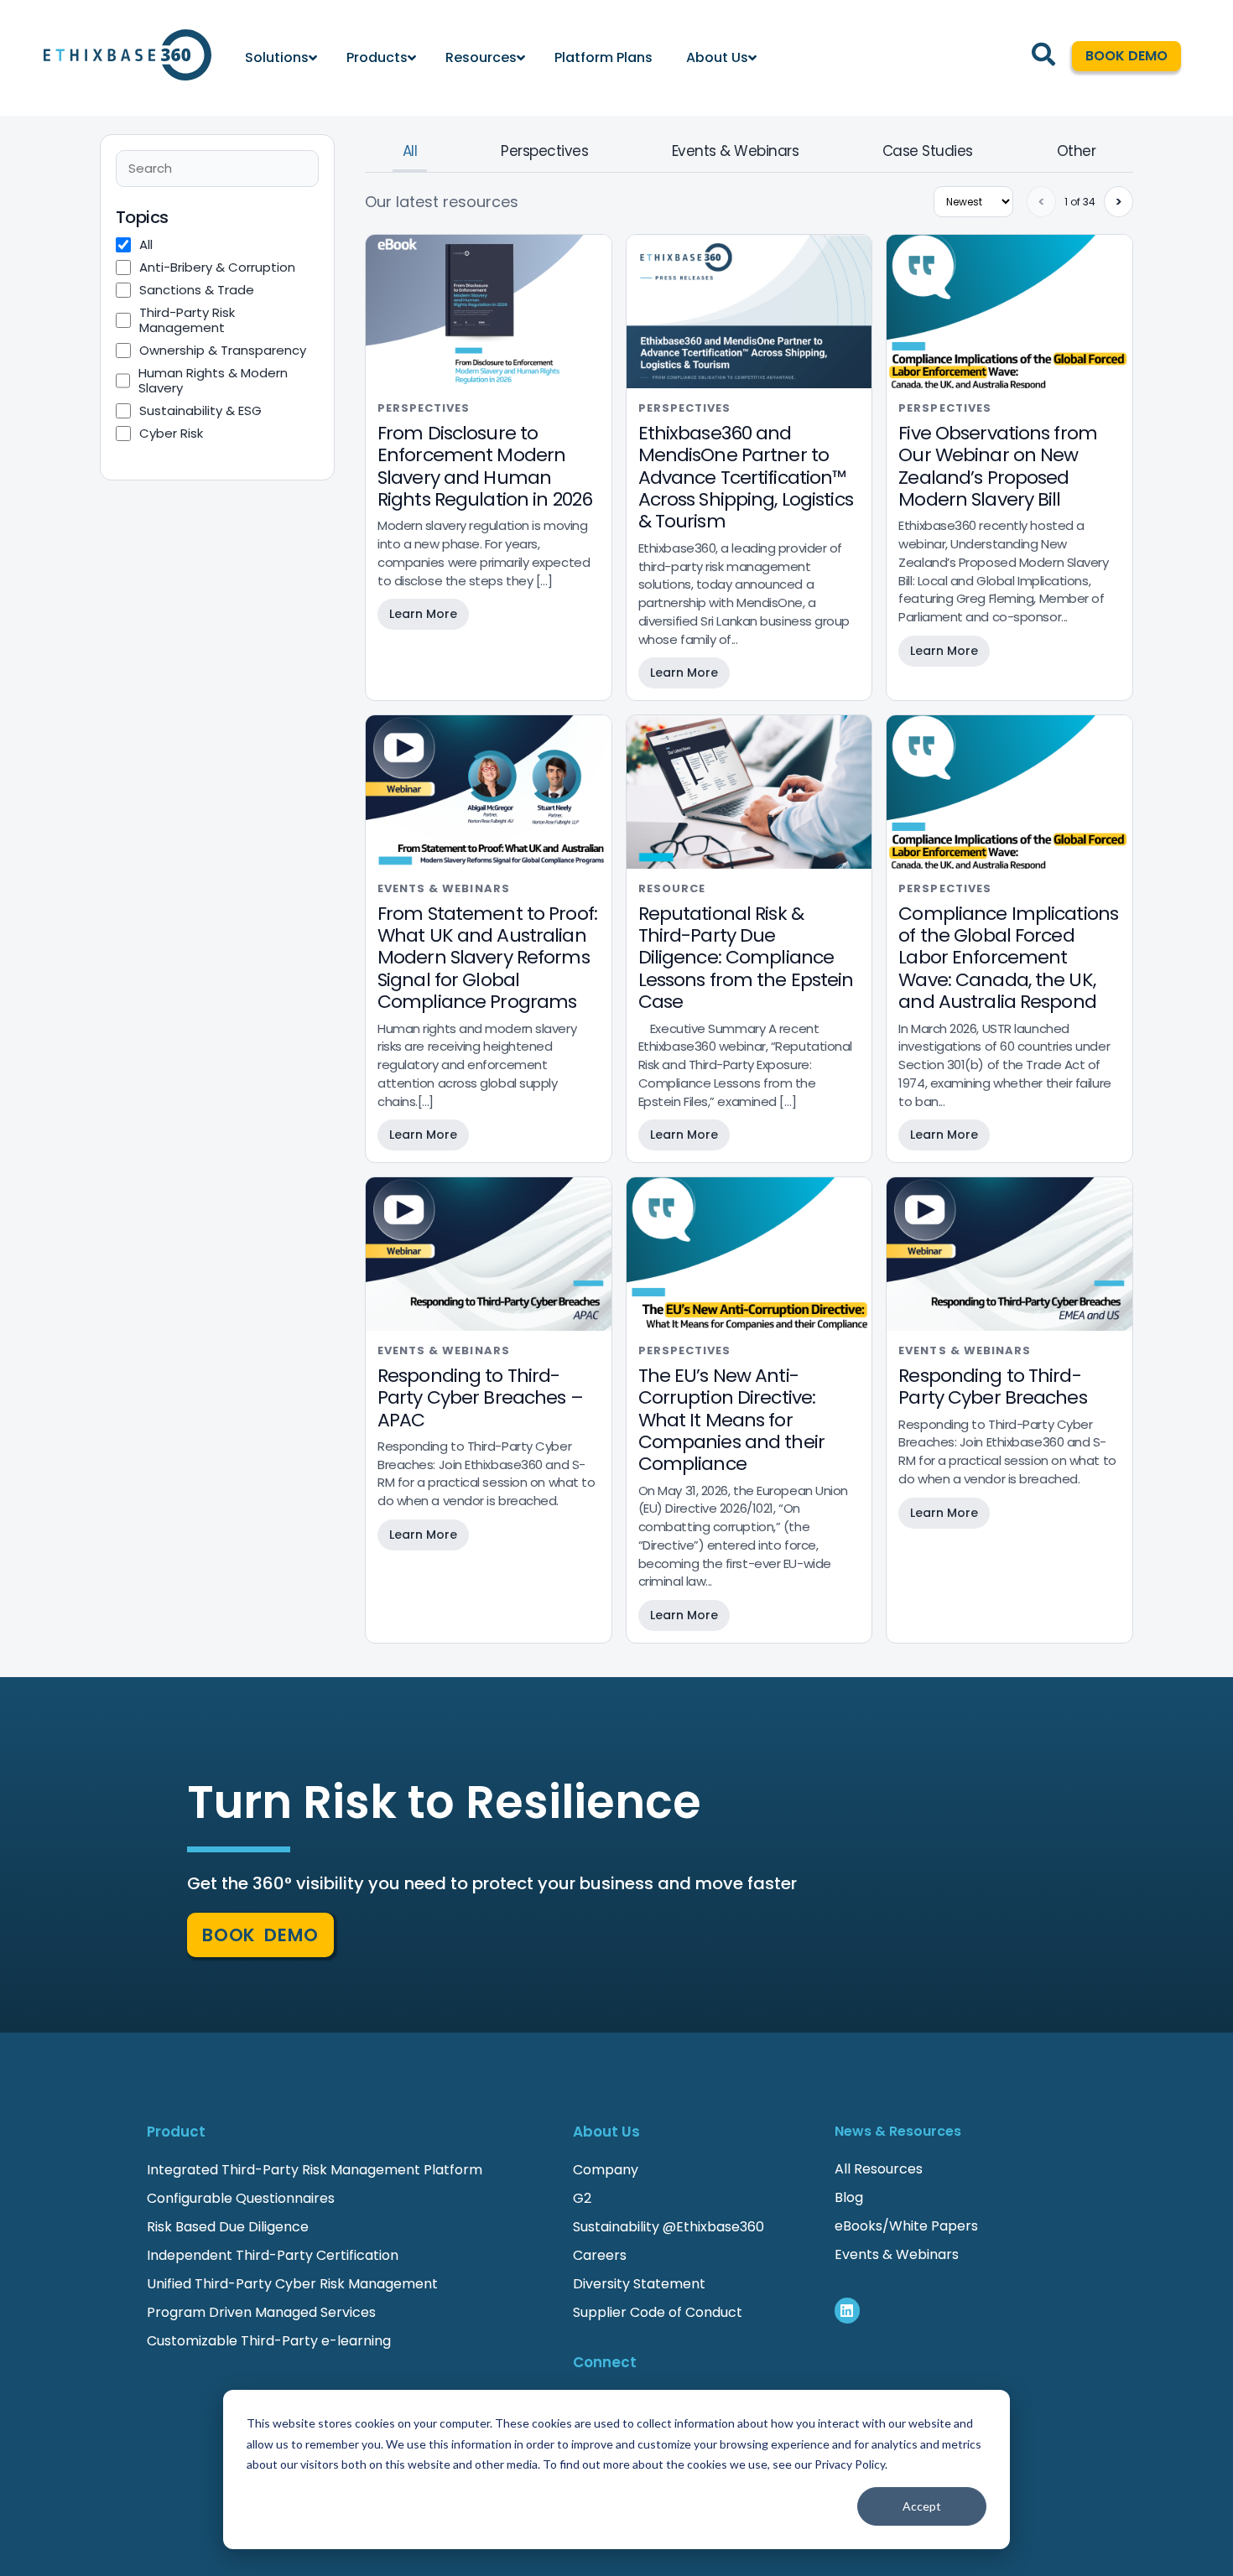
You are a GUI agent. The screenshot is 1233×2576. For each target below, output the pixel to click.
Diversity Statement (639, 2284)
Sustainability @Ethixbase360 (669, 2227)
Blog (849, 2197)
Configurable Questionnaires (241, 2198)
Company (607, 2170)
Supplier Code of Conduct (658, 2312)
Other (1076, 151)
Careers (600, 2255)
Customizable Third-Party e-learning (269, 2341)
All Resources (879, 2169)
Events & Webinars (735, 151)
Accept (922, 2506)
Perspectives (544, 151)
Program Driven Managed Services (261, 2312)
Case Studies (928, 151)
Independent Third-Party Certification (273, 2255)
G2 (582, 2198)
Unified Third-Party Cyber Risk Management (292, 2284)
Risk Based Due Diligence (228, 2227)
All (410, 151)
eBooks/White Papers (906, 2226)
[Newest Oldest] (973, 202)
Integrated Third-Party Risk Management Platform (315, 2170)
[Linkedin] (848, 2311)
